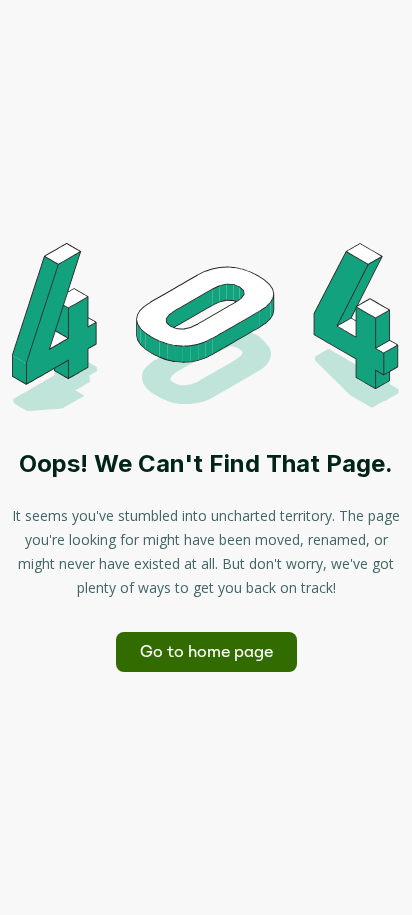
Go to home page (206, 651)
